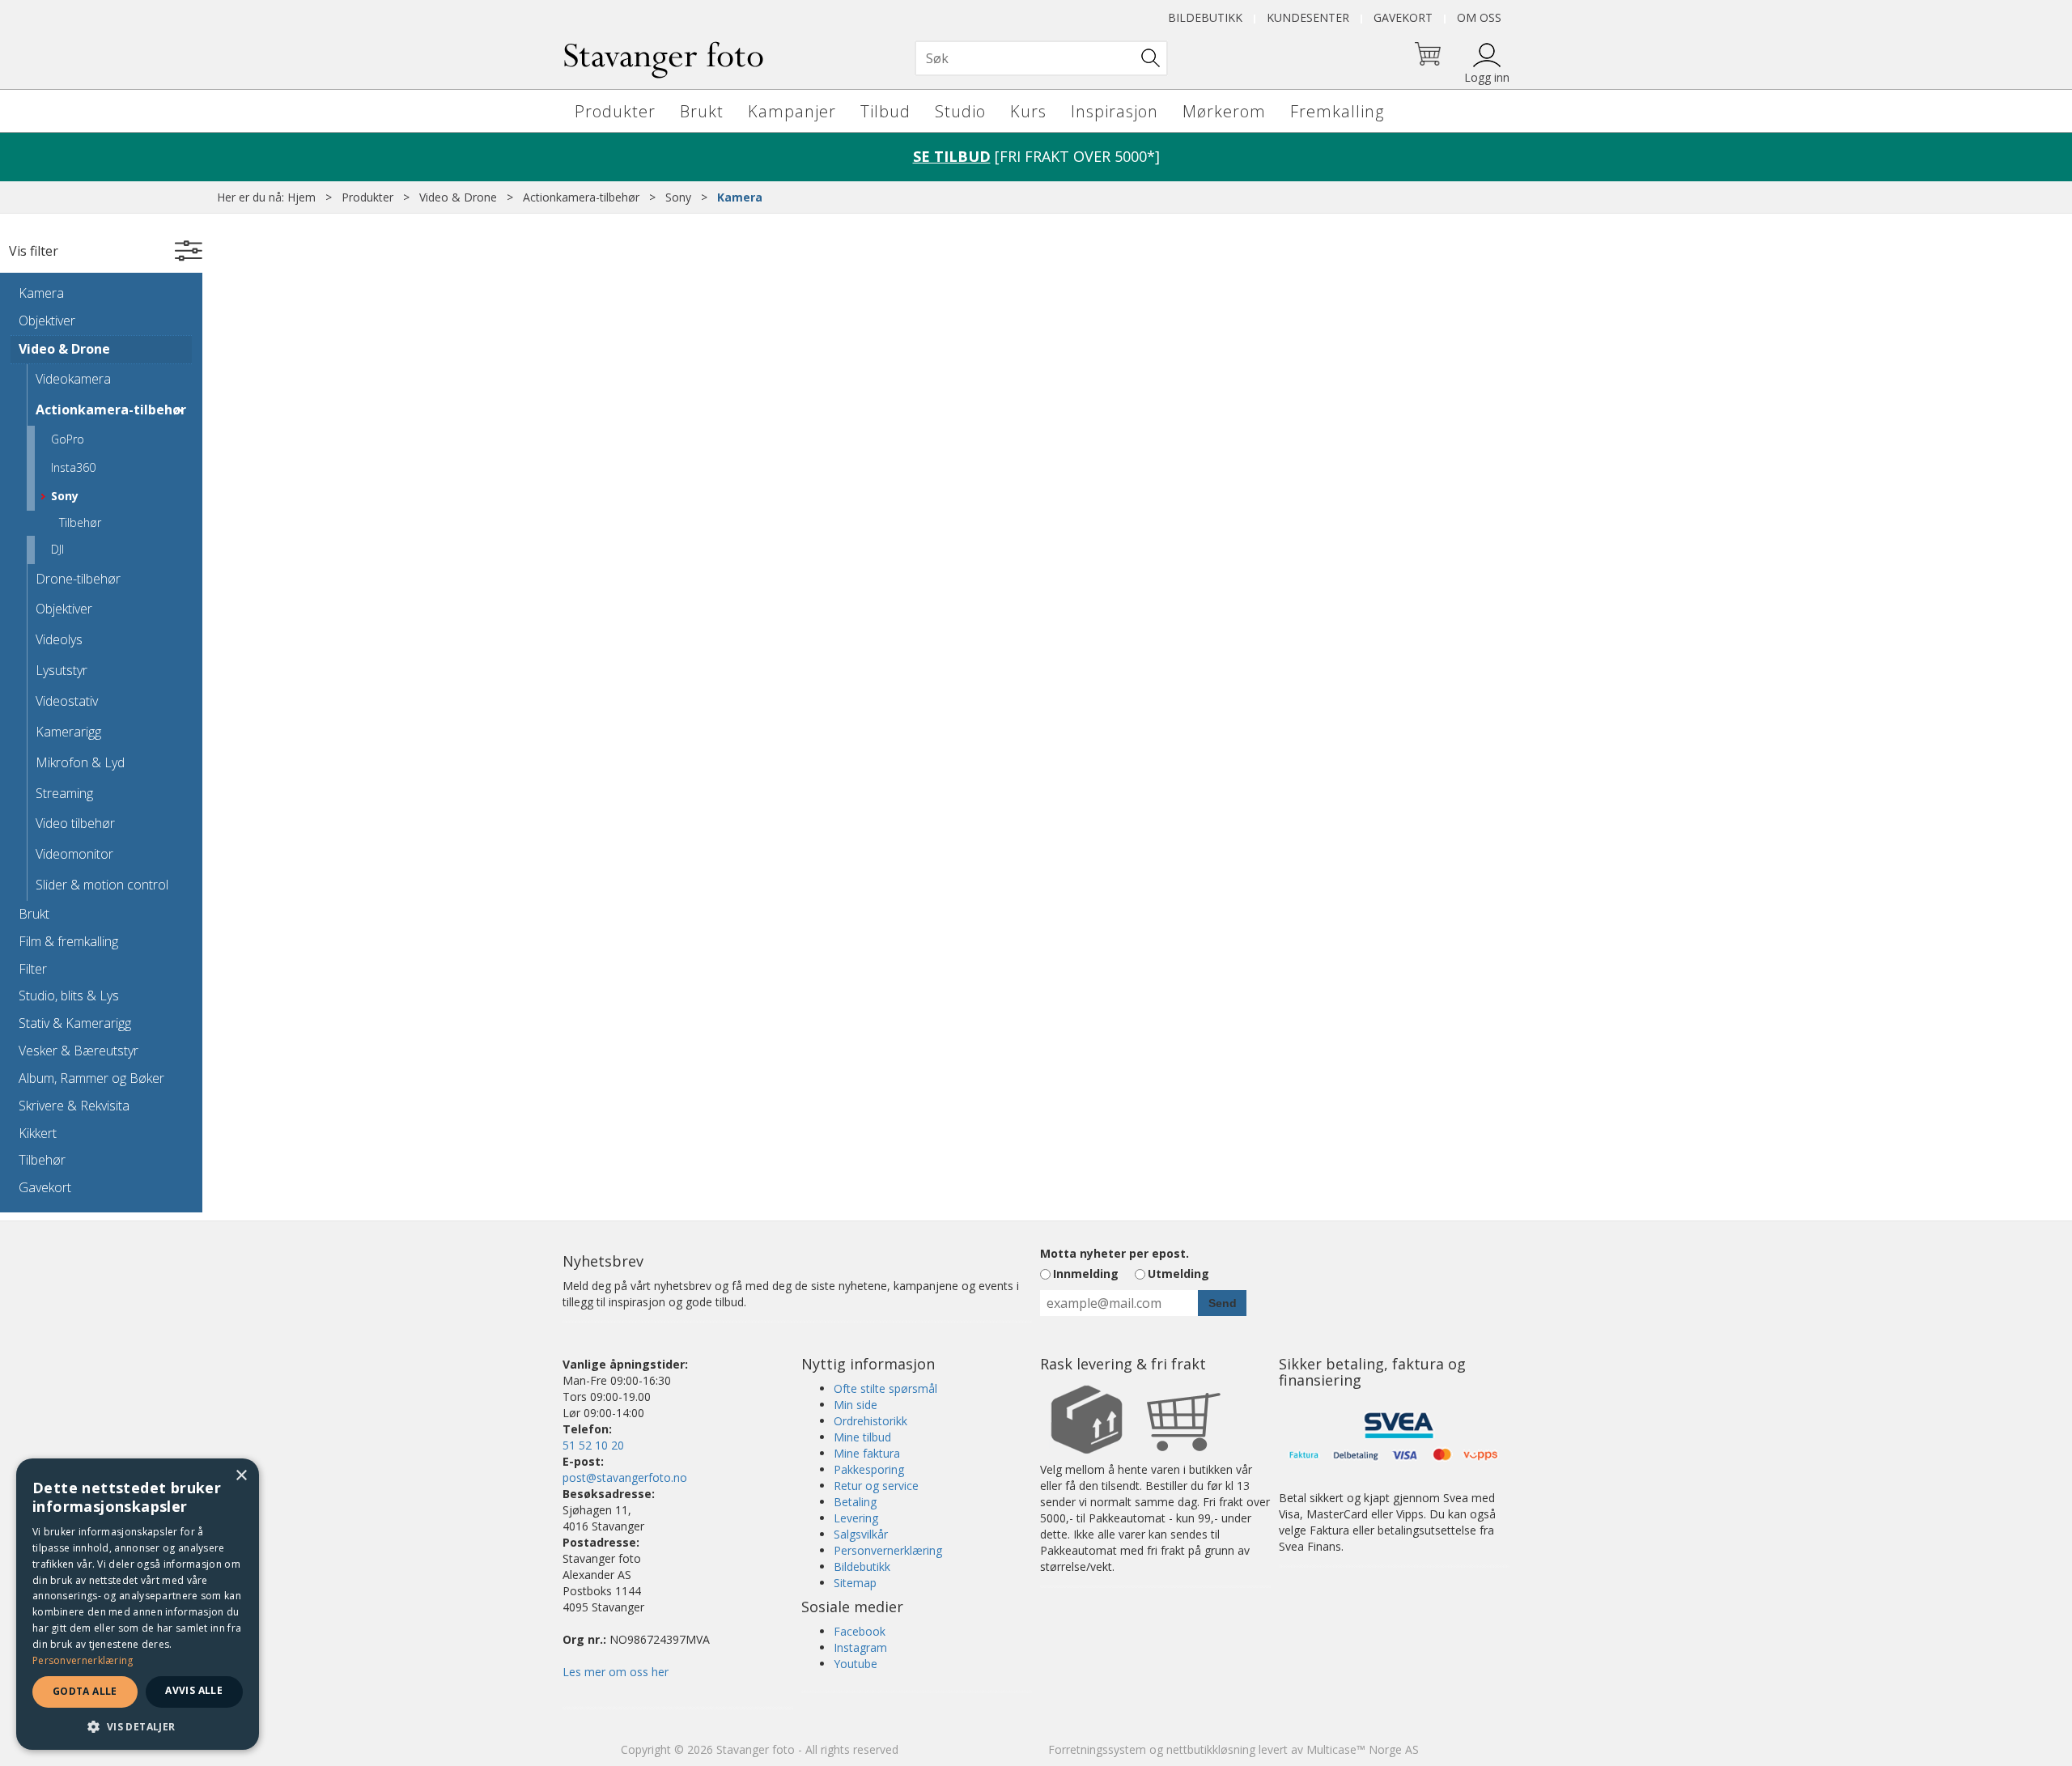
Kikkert (38, 1133)
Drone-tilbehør (78, 579)
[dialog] (138, 1604)
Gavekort (1403, 17)
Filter (33, 969)
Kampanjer (792, 111)
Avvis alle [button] (194, 1690)
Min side (856, 1405)
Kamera (740, 197)
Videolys (59, 639)
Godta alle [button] (85, 1691)
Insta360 (73, 467)
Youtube (856, 1664)
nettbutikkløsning (1211, 1749)
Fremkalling (1337, 111)
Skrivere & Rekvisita (74, 1106)
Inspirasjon (1115, 111)
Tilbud (885, 111)
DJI (57, 549)
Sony (678, 197)
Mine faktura (867, 1453)
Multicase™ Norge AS (1363, 1749)
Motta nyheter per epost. (1115, 1253)
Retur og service (876, 1486)
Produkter (615, 111)
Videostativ (67, 701)
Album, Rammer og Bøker (91, 1078)
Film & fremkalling (68, 941)
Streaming (64, 793)
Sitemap (855, 1583)
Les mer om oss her (616, 1672)
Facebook (860, 1631)
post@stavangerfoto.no (625, 1477)
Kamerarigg (68, 732)
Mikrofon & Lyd (80, 762)
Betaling (855, 1502)
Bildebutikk (1205, 17)
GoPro (68, 439)
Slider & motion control (102, 885)
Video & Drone (458, 197)
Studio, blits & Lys (69, 995)
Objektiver (47, 321)
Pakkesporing (869, 1469)
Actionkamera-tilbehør (581, 197)
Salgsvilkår (861, 1534)
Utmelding (1178, 1274)
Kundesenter (1308, 17)
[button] (138, 1726)
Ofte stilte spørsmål (885, 1388)
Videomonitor (74, 854)
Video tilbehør (75, 823)
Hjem (301, 197)
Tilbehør (80, 522)
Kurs (1028, 111)
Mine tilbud (862, 1437)
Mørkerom (1224, 111)
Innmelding (1086, 1274)
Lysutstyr (62, 670)
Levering (856, 1518)
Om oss (1479, 17)
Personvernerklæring (888, 1550)
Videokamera (73, 379)
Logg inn (1487, 77)
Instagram (860, 1647)
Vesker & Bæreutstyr (79, 1051)
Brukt (702, 111)
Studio (960, 111)
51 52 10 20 (593, 1445)
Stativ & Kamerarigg (75, 1023)
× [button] (241, 1476)
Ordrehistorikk (870, 1421)
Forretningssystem (1097, 1749)
